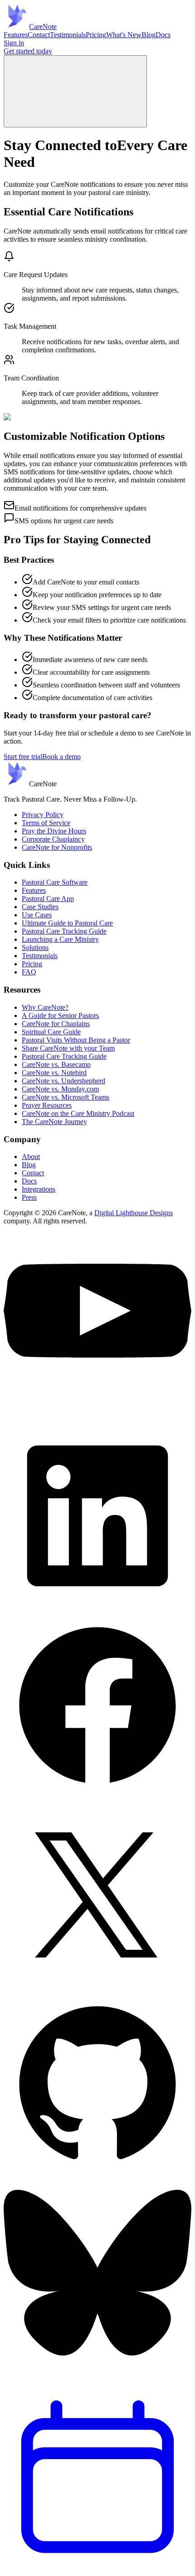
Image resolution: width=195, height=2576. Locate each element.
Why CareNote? (45, 1007)
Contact (39, 35)
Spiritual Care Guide (51, 1032)
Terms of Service (46, 823)
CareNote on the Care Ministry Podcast (78, 1113)
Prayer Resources (47, 1105)
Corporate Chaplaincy (53, 839)
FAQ (29, 972)
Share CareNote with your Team (68, 1048)
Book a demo (61, 757)
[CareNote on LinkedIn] (97, 1607)
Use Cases (37, 915)
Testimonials (68, 35)
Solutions (35, 947)
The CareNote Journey (54, 1122)
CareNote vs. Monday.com (60, 1089)
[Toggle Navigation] (75, 91)
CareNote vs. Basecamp (56, 1064)
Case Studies (40, 907)
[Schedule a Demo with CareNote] (97, 2568)
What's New (124, 35)
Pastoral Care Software (55, 882)
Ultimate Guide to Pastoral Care (67, 923)
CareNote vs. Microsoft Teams (66, 1097)
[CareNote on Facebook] (97, 1797)
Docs (163, 35)
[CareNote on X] (97, 1986)
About (31, 1157)
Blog (149, 35)
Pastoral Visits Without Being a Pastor (76, 1040)
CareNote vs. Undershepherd (63, 1081)
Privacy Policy (43, 815)
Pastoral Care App (48, 898)
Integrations (39, 1189)
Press (29, 1197)
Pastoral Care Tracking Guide (64, 931)
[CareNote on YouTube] (97, 1418)
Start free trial (23, 757)
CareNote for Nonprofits (57, 847)
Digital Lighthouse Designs (134, 1213)
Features (16, 35)
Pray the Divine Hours (54, 831)
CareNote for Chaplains (56, 1024)
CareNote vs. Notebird (54, 1073)
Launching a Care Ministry (60, 939)
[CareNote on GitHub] (97, 2176)
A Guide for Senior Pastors (60, 1015)
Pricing (96, 35)
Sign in (14, 43)
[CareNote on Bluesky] (97, 2379)
